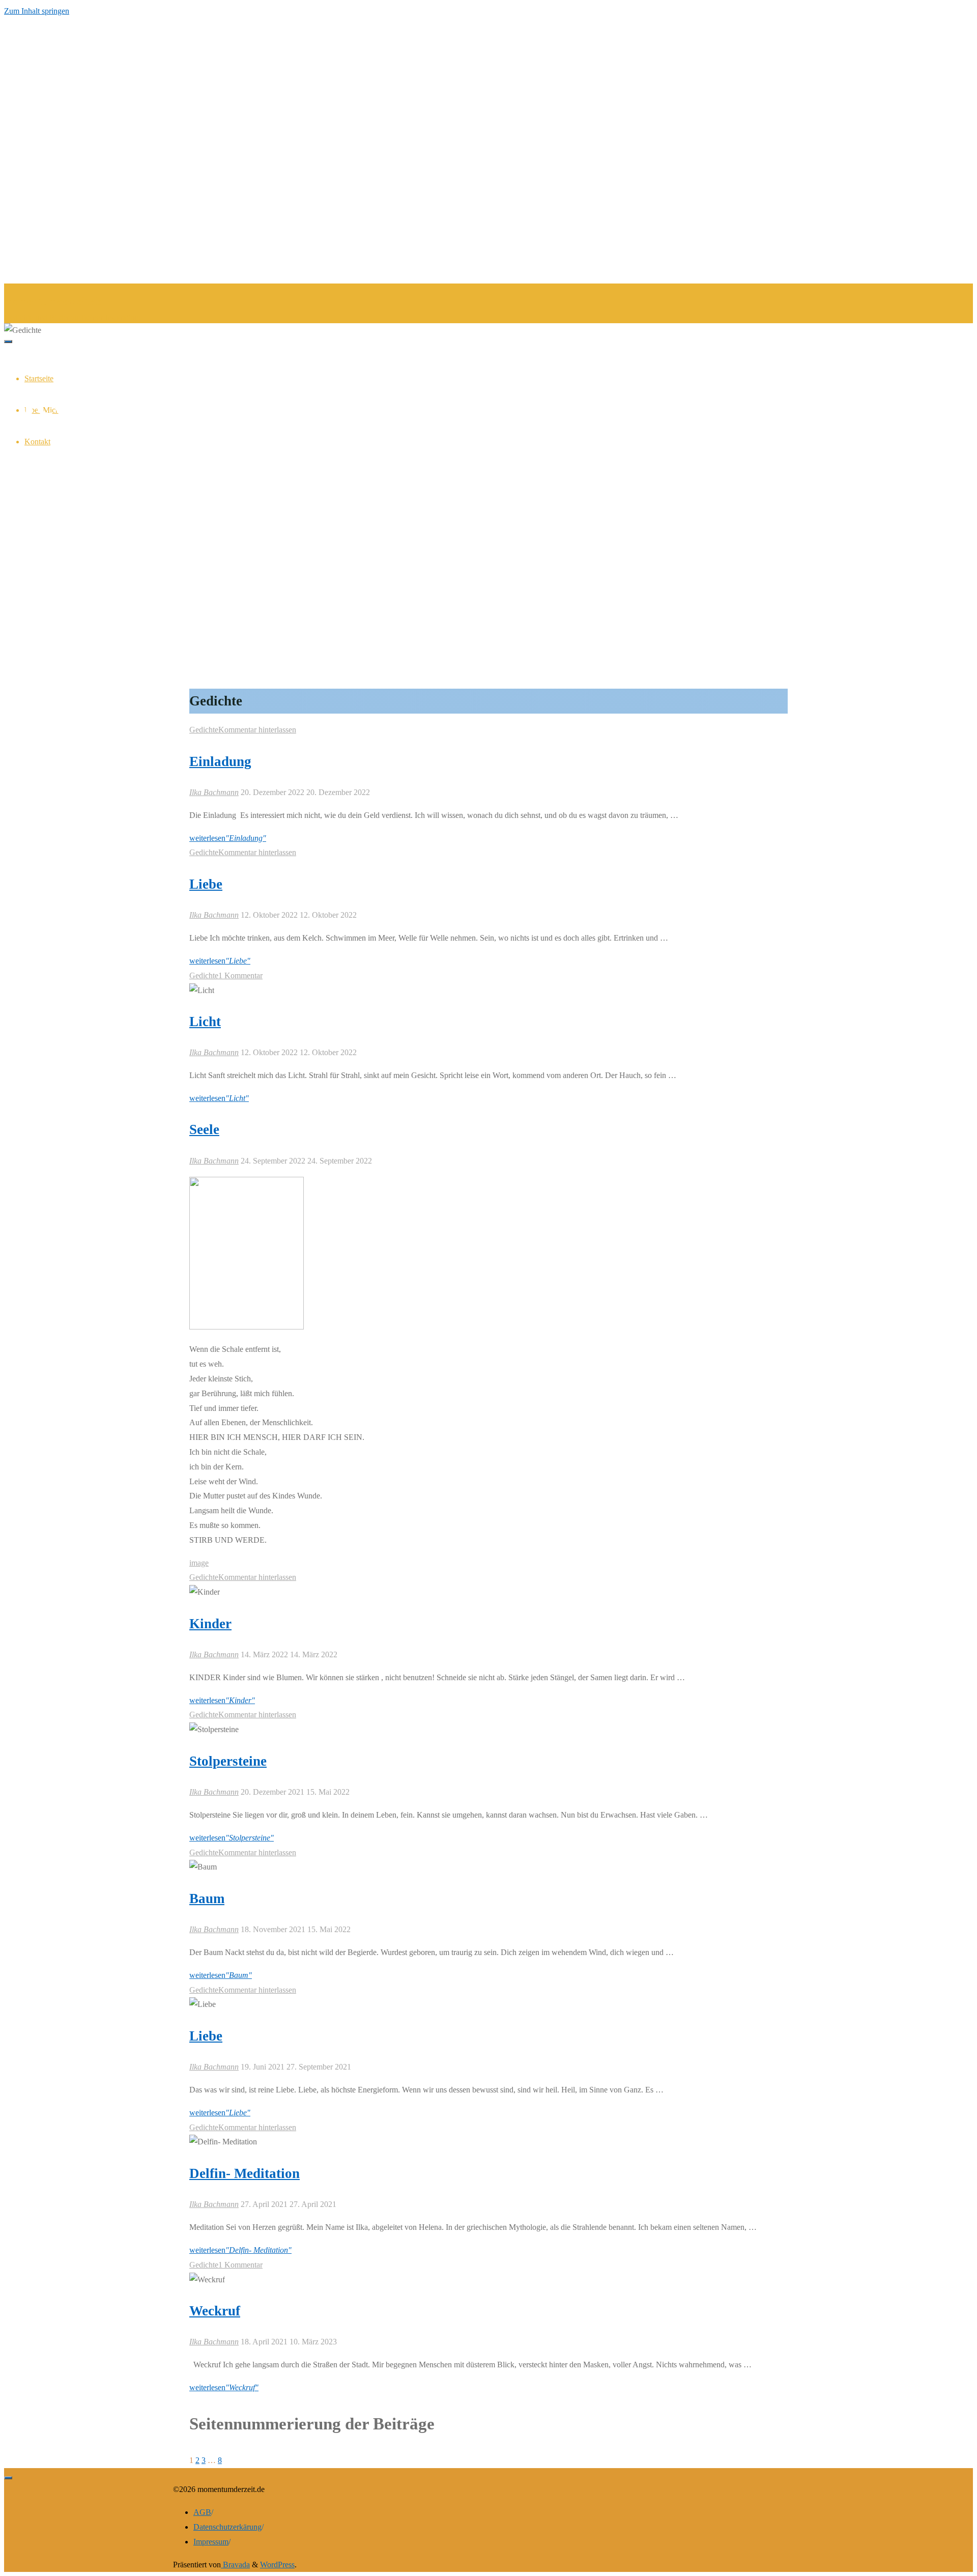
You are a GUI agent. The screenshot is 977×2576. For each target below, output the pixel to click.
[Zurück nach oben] (8, 2478)
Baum (207, 1899)
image (199, 1563)
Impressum (211, 2542)
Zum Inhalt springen (37, 11)
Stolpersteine (228, 1761)
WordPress (277, 2565)
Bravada (235, 2565)
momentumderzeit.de (53, 301)
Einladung (220, 761)
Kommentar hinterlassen (257, 730)
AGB (202, 2512)
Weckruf (215, 2311)
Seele (204, 1129)
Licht (205, 1022)
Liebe (206, 884)
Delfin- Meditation (245, 2173)
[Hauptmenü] (8, 342)
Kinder (210, 1624)
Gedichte (204, 730)
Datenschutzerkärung (227, 2527)
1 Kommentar (240, 975)
